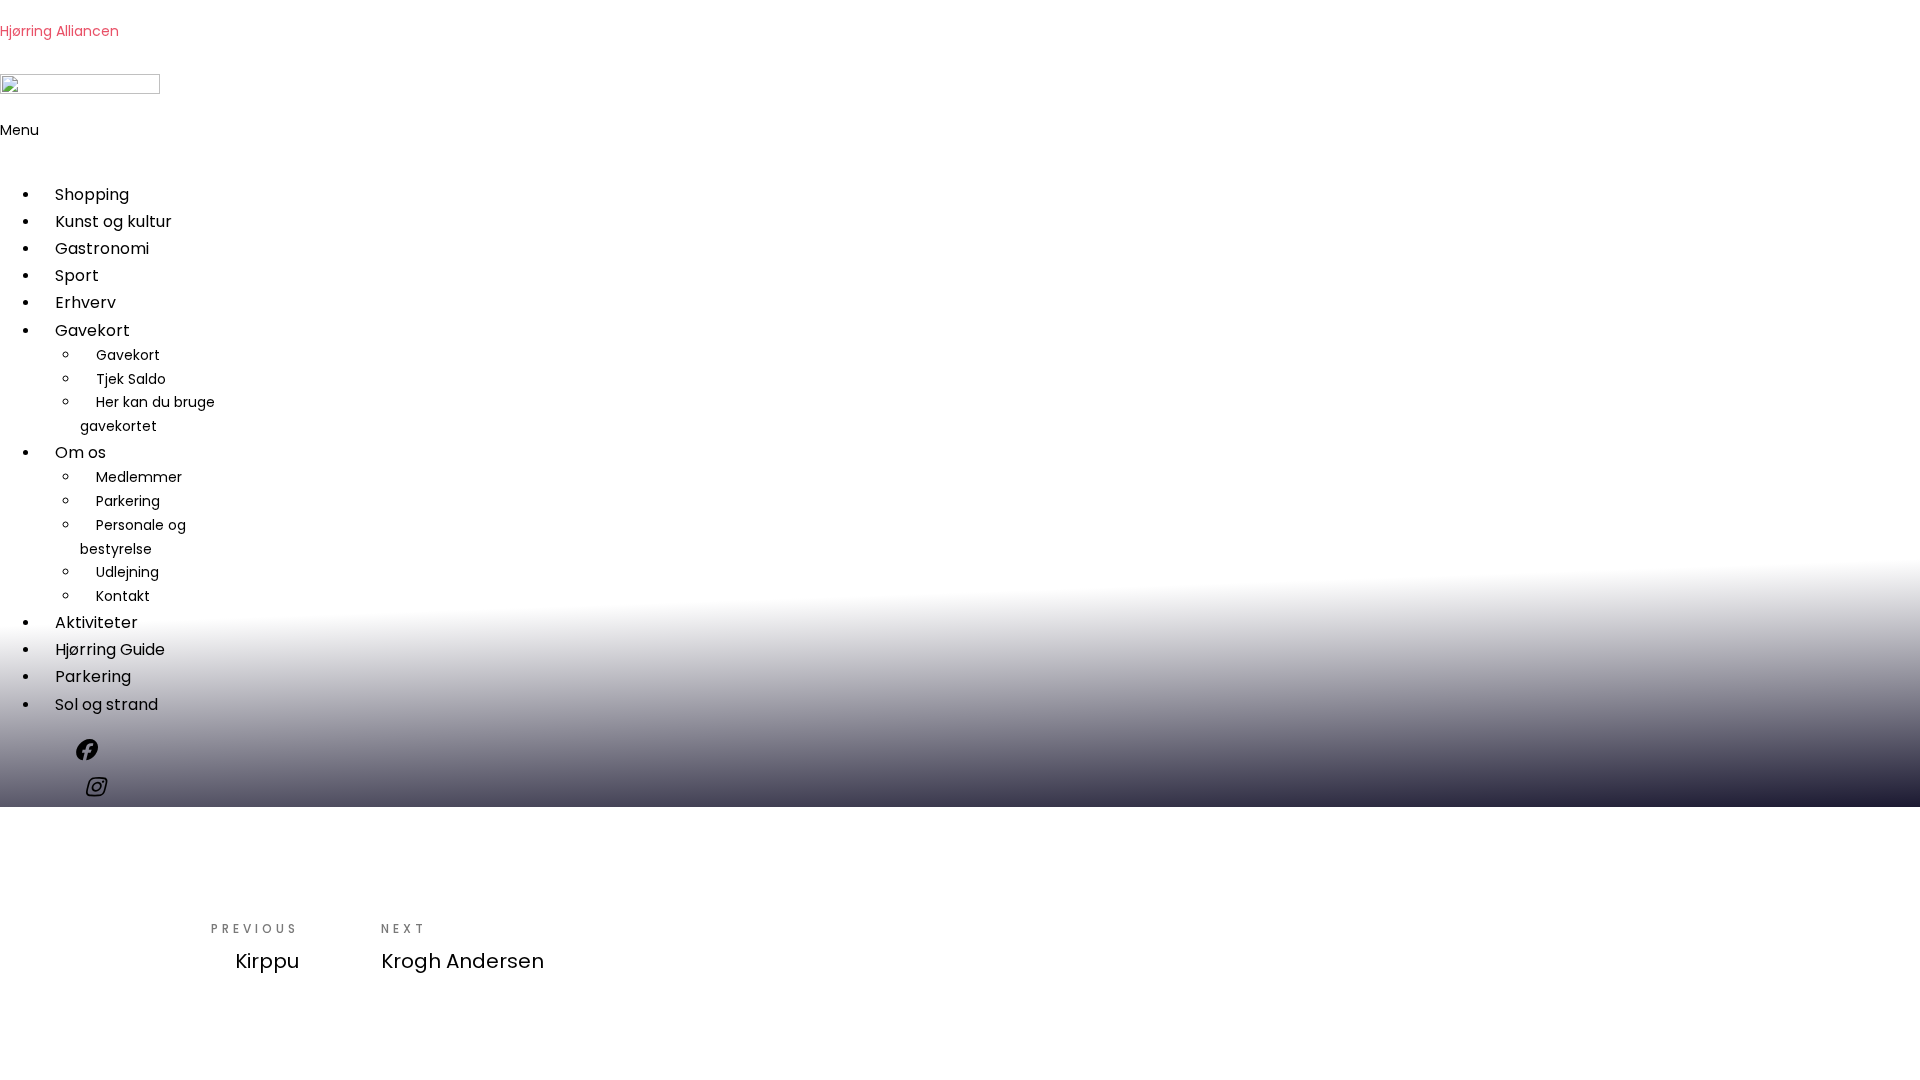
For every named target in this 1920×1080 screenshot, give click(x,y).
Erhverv (85, 302)
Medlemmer (139, 477)
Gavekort (92, 330)
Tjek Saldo (131, 379)
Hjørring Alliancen (59, 31)
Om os (80, 452)
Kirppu (267, 961)
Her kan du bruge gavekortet (147, 414)
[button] (402, 143)
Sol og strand (106, 704)
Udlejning (127, 572)
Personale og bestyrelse (133, 537)
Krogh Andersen (462, 961)
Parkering (128, 501)
